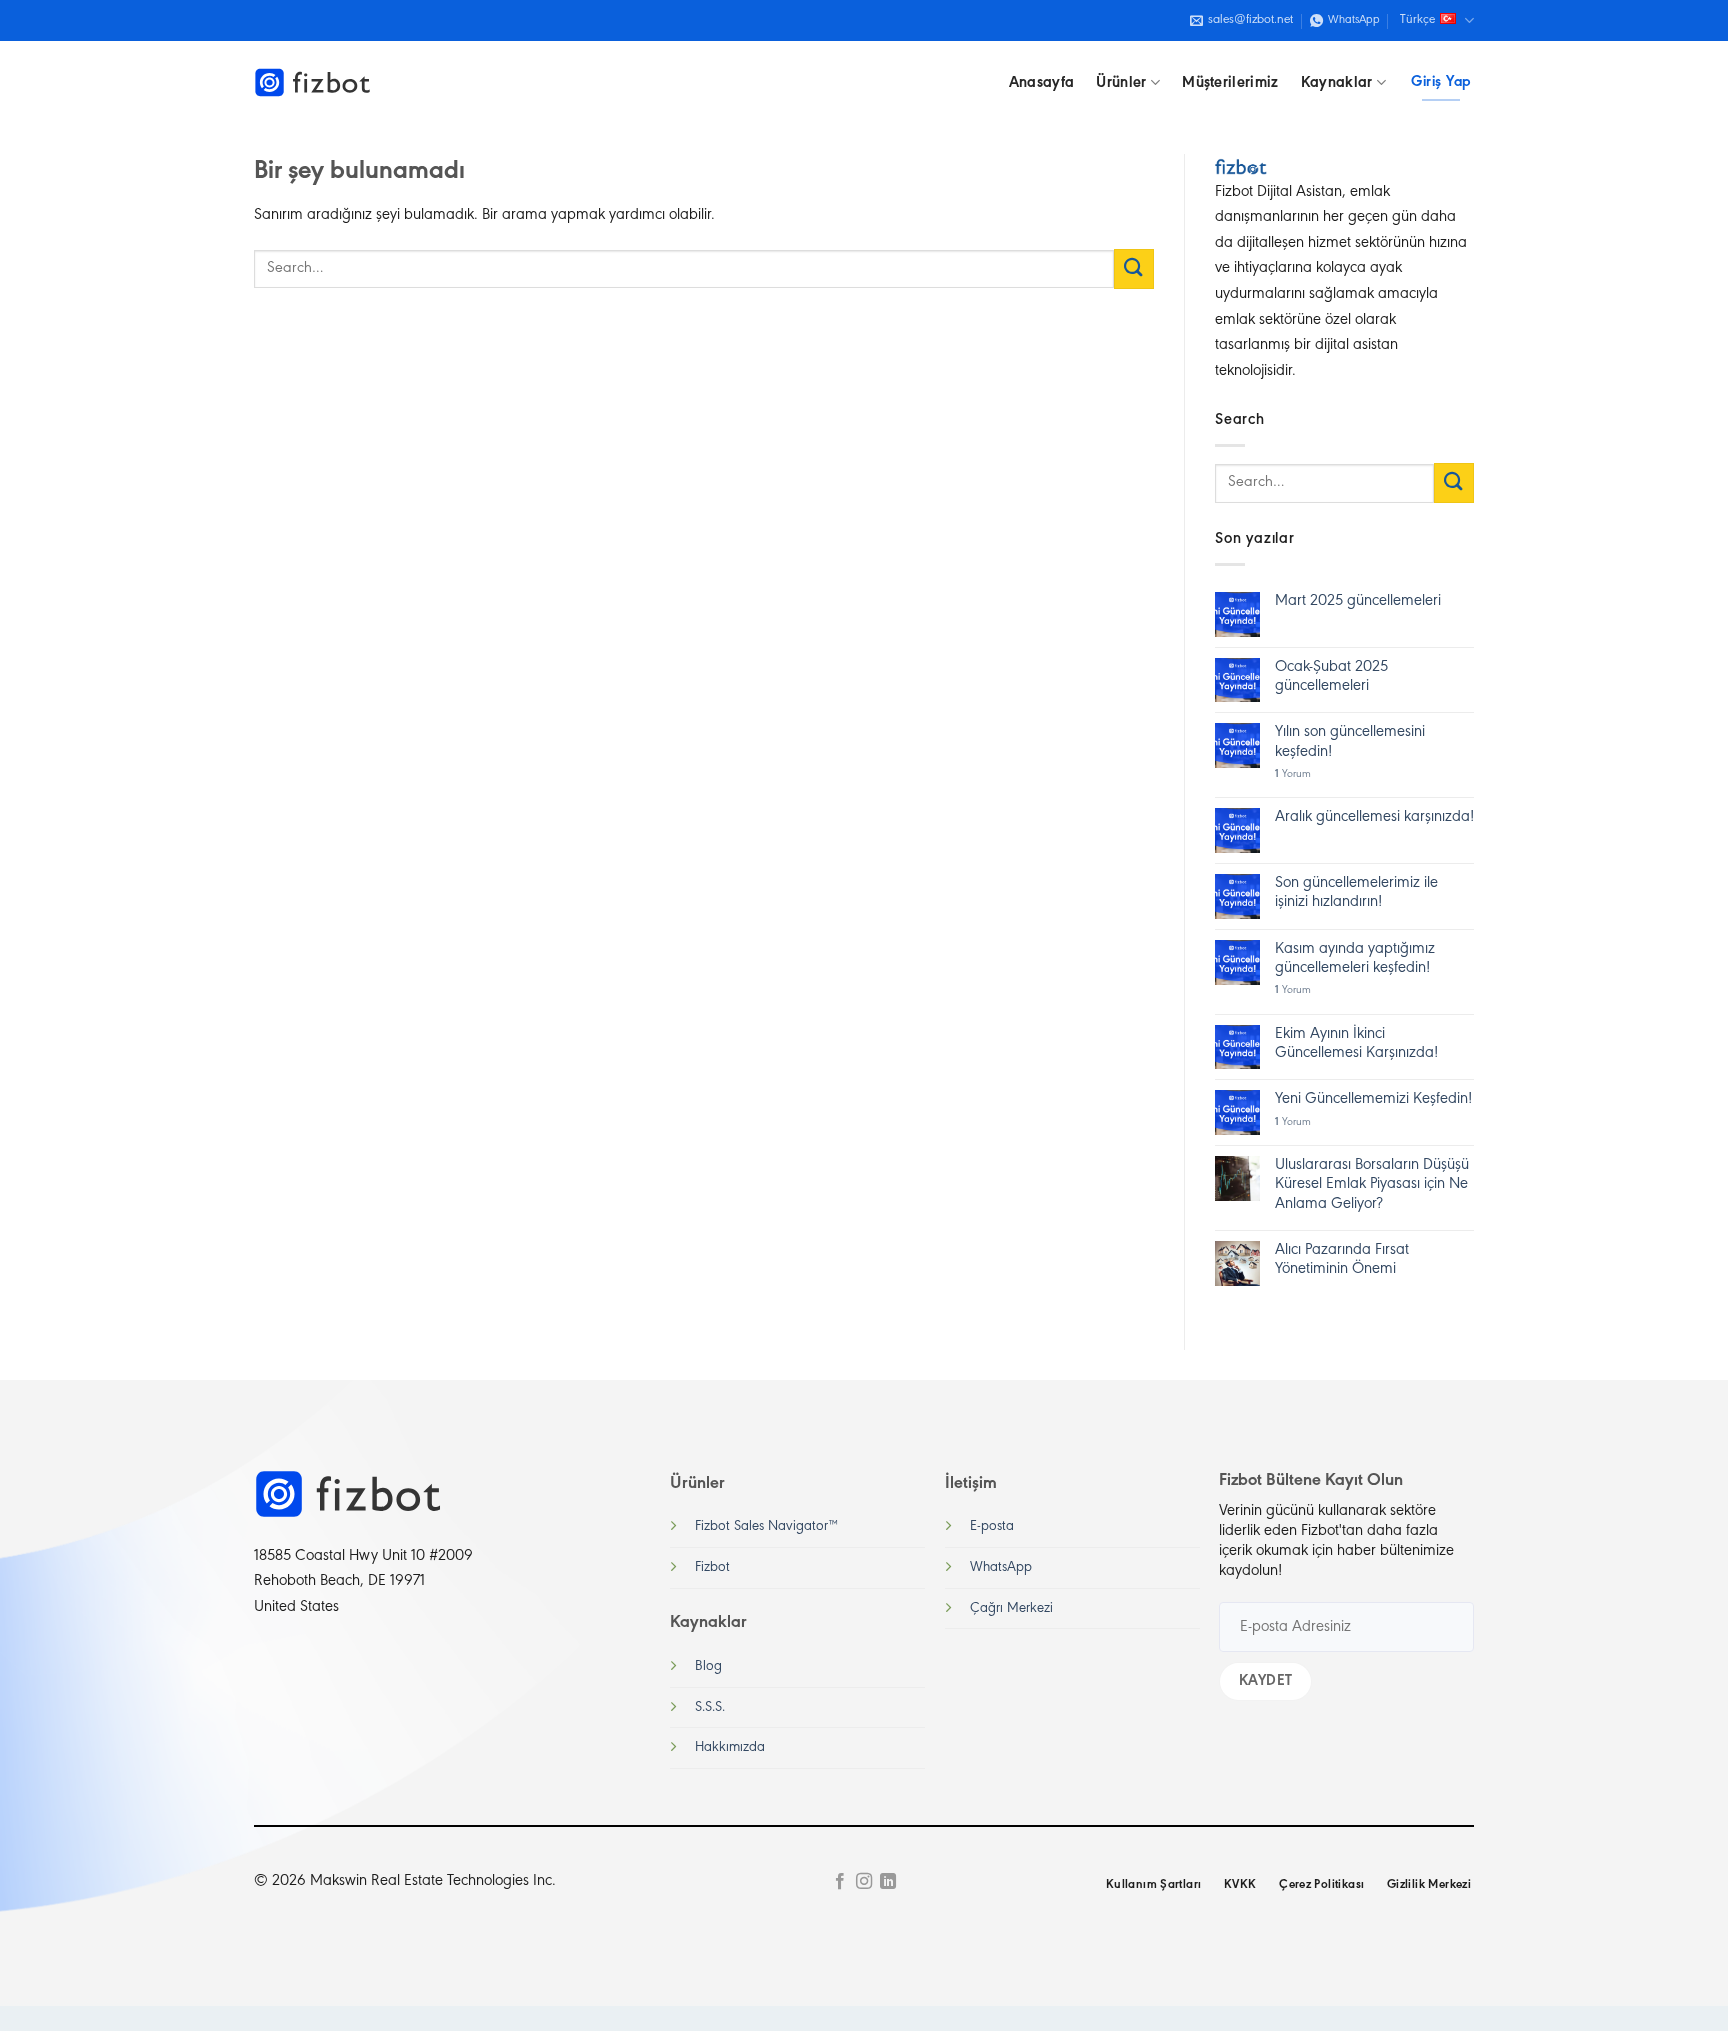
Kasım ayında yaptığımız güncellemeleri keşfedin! (1355, 958)
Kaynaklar (1337, 83)
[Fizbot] (314, 83)
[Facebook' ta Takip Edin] (839, 1882)
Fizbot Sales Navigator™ (766, 1526)
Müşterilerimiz (1230, 83)
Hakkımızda (730, 1747)
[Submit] (1134, 268)
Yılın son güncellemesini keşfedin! (1350, 741)
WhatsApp (1001, 1567)
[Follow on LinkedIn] (888, 1882)
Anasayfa (1042, 83)
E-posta (992, 1526)
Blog (708, 1666)
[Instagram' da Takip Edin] (864, 1882)
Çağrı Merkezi (1011, 1608)
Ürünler (1121, 83)
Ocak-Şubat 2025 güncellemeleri (1331, 676)
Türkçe (1417, 20)
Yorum (1293, 774)
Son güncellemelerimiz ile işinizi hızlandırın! (1356, 892)
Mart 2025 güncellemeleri (1358, 601)
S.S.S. (710, 1707)
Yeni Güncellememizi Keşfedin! (1373, 1099)
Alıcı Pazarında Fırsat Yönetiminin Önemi (1342, 1259)
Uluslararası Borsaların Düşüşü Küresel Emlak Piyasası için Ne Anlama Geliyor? (1372, 1184)
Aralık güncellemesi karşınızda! (1374, 817)
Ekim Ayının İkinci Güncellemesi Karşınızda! (1356, 1043)
